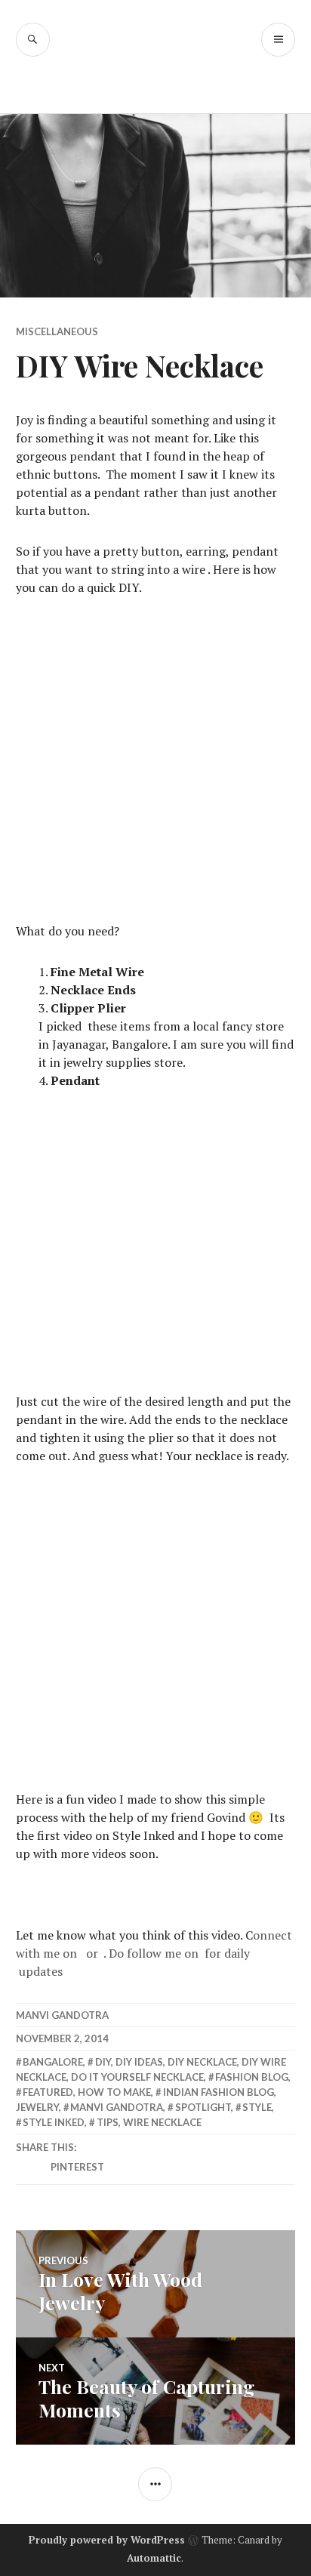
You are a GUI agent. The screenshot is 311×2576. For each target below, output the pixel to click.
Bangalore (53, 2062)
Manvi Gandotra (62, 2015)
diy (103, 2062)
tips (108, 2122)
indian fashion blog (219, 2092)
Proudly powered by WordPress (107, 2540)
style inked (54, 2122)
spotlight (203, 2107)
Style (257, 2107)
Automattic (154, 2558)
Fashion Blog (252, 2077)
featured (48, 2092)
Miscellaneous (57, 331)
